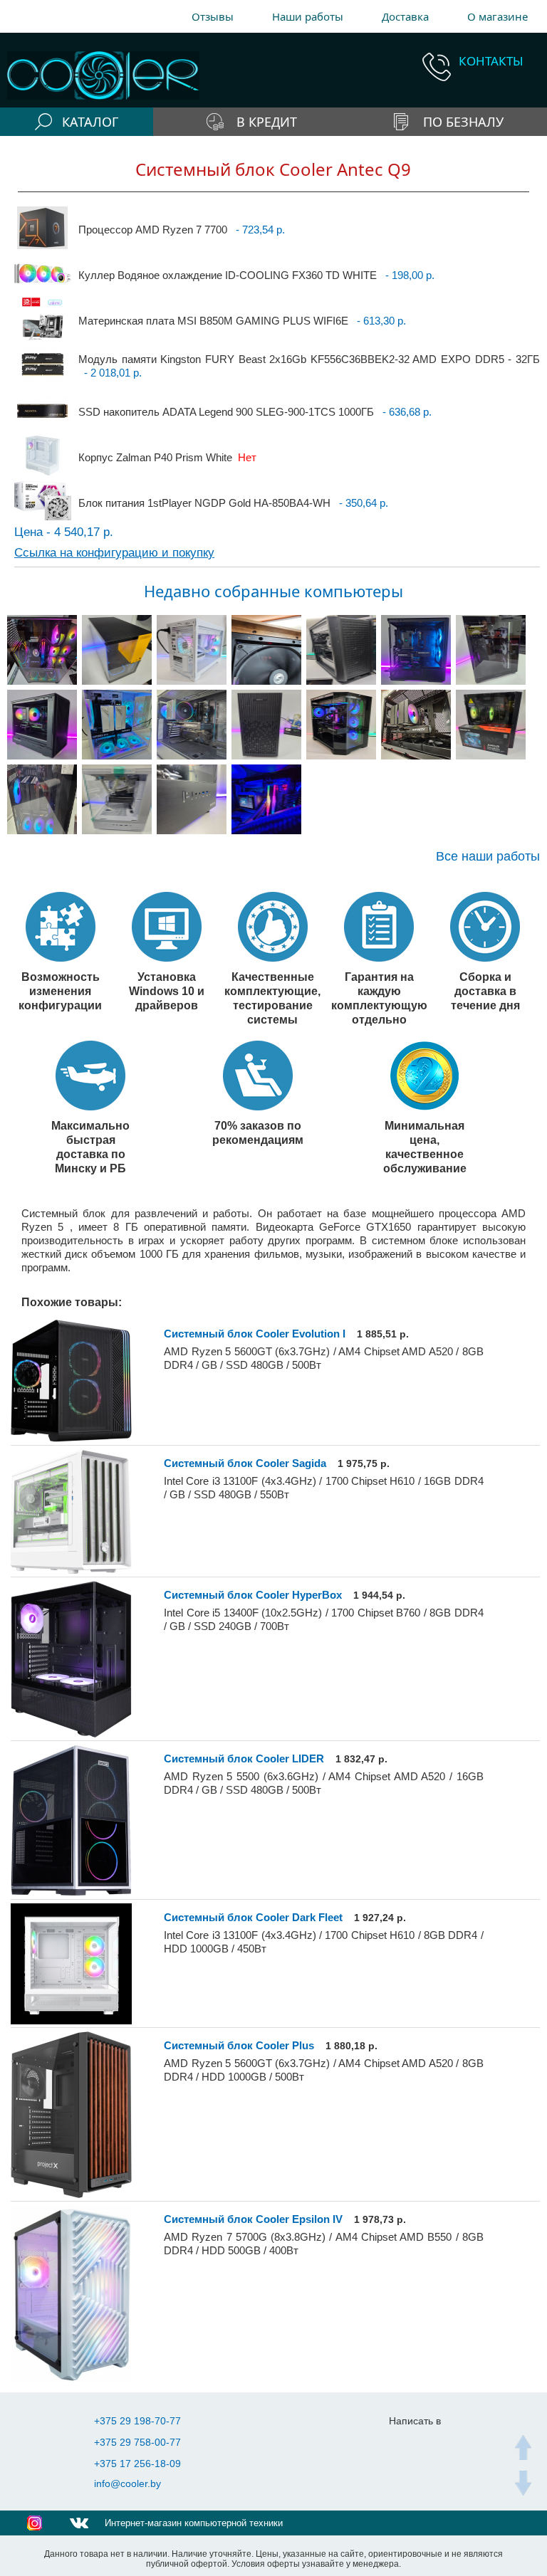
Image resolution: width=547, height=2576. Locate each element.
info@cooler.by (127, 2483)
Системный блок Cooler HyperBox (253, 1595)
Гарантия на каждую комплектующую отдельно (379, 998)
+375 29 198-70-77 (137, 2421)
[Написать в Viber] (436, 2443)
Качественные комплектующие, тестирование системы (272, 998)
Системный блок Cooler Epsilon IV (253, 2219)
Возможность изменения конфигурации (60, 991)
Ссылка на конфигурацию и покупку (114, 553)
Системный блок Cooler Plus (239, 2045)
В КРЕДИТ (267, 122)
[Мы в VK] (79, 2523)
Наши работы (308, 16)
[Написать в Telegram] (407, 2443)
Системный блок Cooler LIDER (244, 1758)
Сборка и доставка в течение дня (485, 991)
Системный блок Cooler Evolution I (255, 1334)
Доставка (405, 16)
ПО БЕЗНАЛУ (463, 122)
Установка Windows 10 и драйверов (167, 991)
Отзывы (213, 16)
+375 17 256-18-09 (137, 2464)
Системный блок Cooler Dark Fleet (253, 1917)
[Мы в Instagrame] (35, 2523)
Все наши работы (488, 857)
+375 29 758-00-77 (137, 2442)
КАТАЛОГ (90, 122)
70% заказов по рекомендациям (258, 1132)
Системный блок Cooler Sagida (245, 1463)
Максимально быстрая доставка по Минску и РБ (90, 1147)
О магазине (497, 16)
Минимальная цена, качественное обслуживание (425, 1147)
